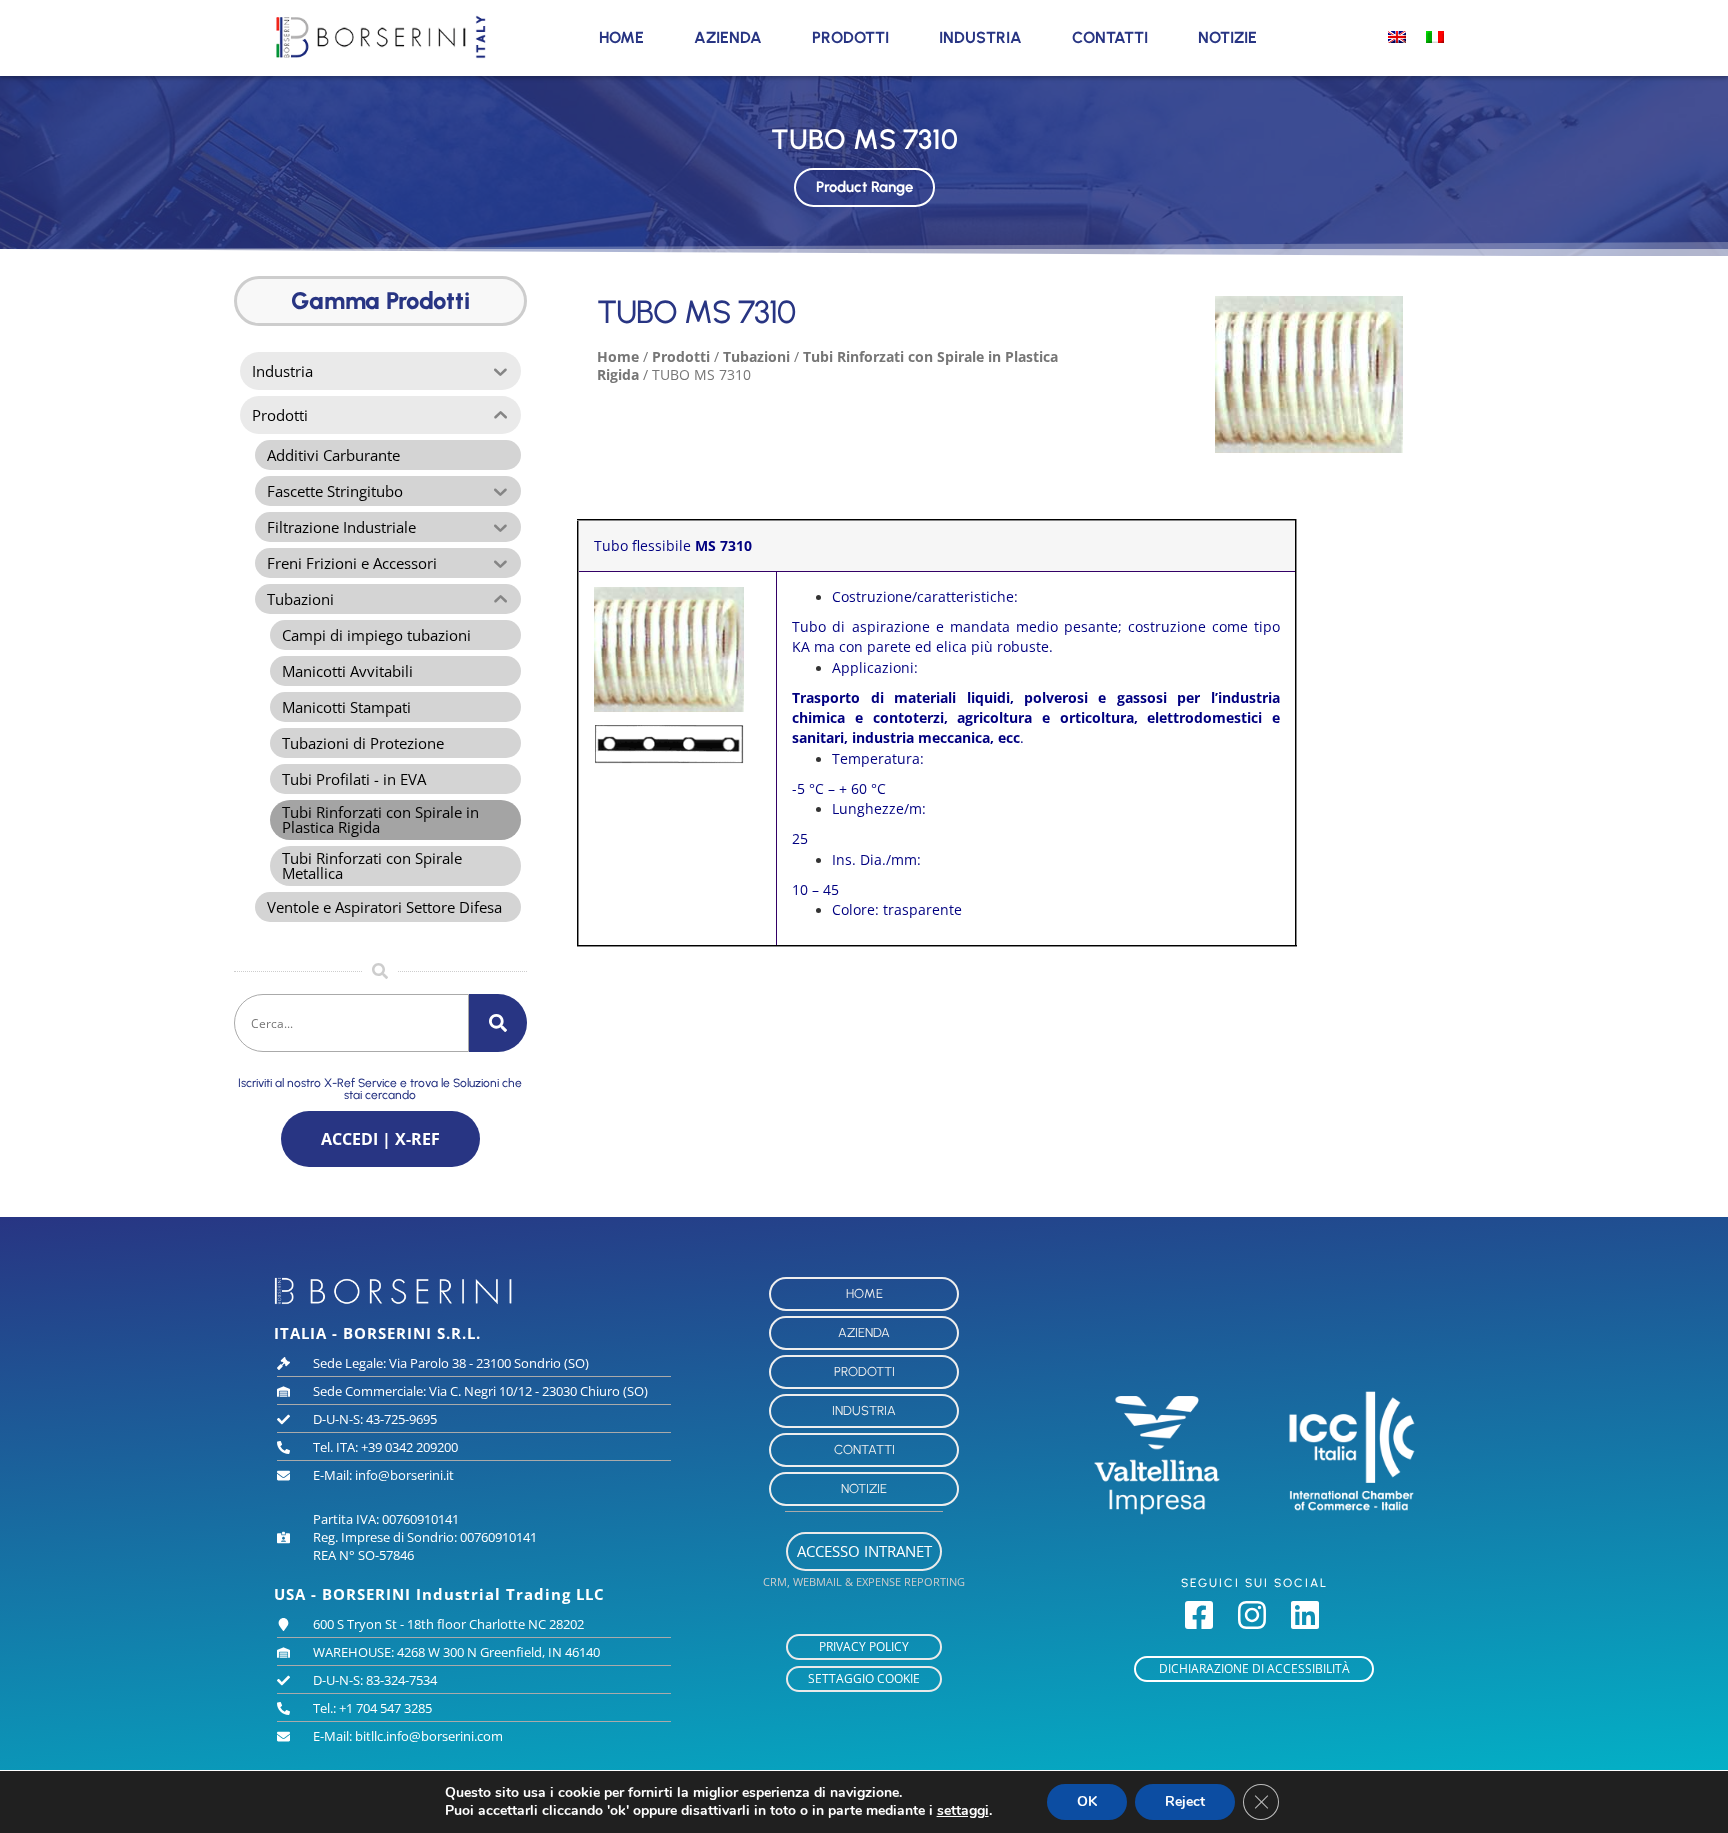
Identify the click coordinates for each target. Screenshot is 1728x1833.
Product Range (864, 187)
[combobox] (351, 1023)
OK (1087, 1801)
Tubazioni (756, 356)
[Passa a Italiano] (1435, 36)
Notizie (1227, 37)
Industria (980, 37)
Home (621, 37)
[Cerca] (498, 1023)
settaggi (963, 1811)
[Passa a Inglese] (1397, 36)
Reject (1185, 1801)
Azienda (728, 37)
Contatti (1110, 37)
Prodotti (850, 37)
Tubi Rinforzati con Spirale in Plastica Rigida (827, 365)
